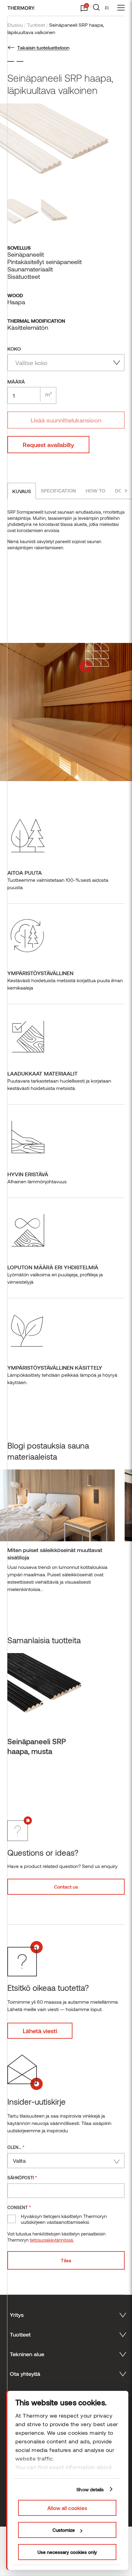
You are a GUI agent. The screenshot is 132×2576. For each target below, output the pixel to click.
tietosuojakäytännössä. (52, 2240)
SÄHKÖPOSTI (22, 2177)
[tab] (22, 491)
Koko (14, 349)
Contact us (66, 1887)
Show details (90, 2489)
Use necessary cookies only (67, 2552)
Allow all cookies (67, 2508)
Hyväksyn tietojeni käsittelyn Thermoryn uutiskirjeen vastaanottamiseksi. (64, 2219)
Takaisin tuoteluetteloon (43, 47)
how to (95, 490)
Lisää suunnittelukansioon (66, 420)
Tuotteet (36, 25)
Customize (64, 2530)
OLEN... (16, 2147)
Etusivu (15, 25)
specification (58, 490)
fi (107, 8)
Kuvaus (22, 491)
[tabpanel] (57, 1534)
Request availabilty (48, 445)
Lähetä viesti (40, 2031)
